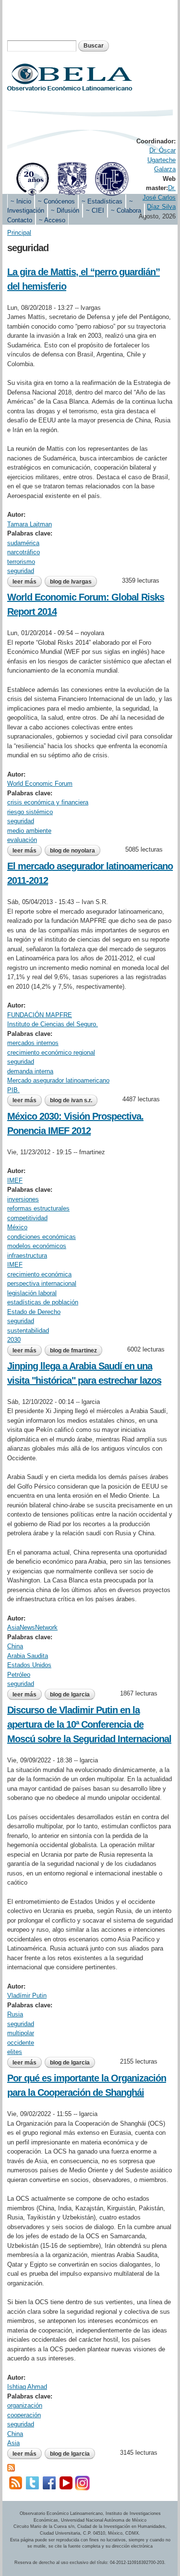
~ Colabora (126, 210)
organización (25, 2405)
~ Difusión (65, 210)
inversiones (23, 1199)
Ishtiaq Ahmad (27, 2387)
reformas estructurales (38, 1208)
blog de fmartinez (73, 1351)
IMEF (15, 1180)
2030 (14, 1340)
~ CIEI (95, 210)
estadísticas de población (43, 1302)
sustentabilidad (28, 1331)
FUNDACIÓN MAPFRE (40, 1015)
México (17, 1227)
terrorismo (21, 562)
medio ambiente (29, 831)
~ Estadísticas (102, 201)
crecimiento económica (39, 1274)
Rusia (15, 2014)
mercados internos (33, 1043)
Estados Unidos (29, 1665)
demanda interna (30, 1071)
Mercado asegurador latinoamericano (58, 1080)
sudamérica (23, 543)
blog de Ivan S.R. (71, 1100)
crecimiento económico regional (51, 1052)
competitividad (27, 1218)
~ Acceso (52, 220)
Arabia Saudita (28, 1656)
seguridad (21, 571)
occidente (21, 2043)
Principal (19, 233)
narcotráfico (24, 552)
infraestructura (27, 1256)
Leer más (27, 583)
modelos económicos (37, 1246)
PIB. (13, 1090)
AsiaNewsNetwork (32, 1627)
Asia (13, 2443)
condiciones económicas (42, 1237)
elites (15, 2052)
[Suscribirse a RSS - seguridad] (11, 2467)
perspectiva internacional (42, 1283)
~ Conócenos (56, 201)
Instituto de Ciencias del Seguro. (53, 1024)
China (15, 1646)
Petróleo (19, 1675)
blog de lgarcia (70, 1695)
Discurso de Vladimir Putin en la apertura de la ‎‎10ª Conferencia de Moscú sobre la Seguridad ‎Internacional (89, 1724)
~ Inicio (21, 201)
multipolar (21, 2033)
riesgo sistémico (30, 812)
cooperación (24, 2415)
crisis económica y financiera (48, 802)
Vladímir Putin (27, 1996)
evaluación (22, 840)
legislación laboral (32, 1293)
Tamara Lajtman (30, 524)
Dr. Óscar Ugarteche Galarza (162, 160)
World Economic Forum (40, 784)
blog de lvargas (71, 582)
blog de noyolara (72, 851)
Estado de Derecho (34, 1312)
